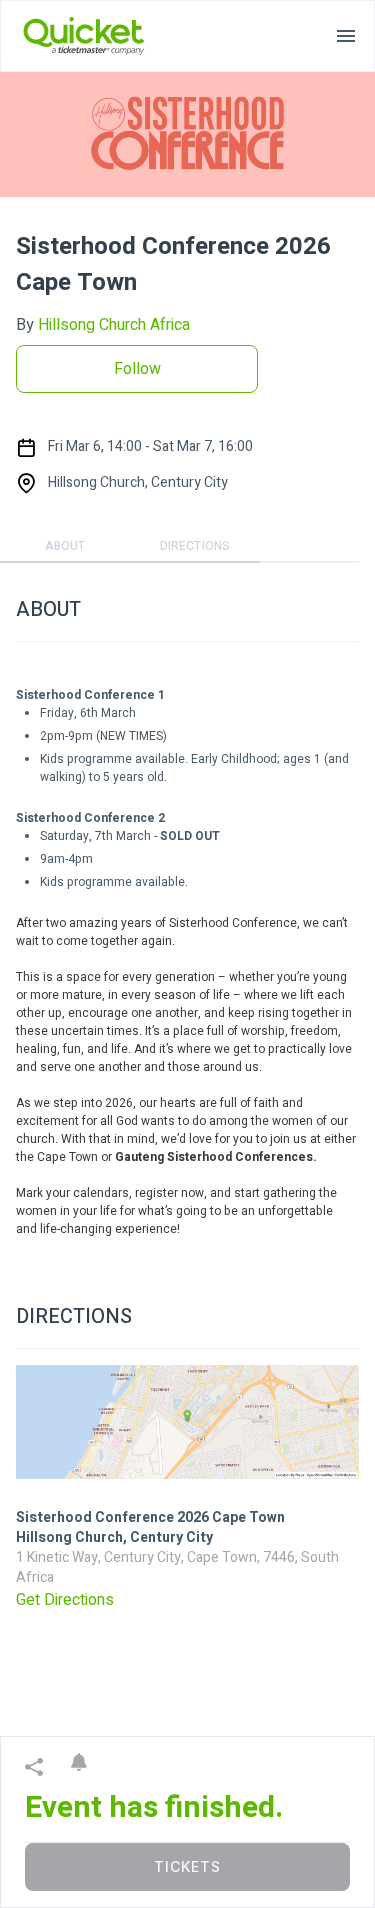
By (103, 325)
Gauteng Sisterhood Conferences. (216, 1157)
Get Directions (65, 1600)
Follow (137, 369)
